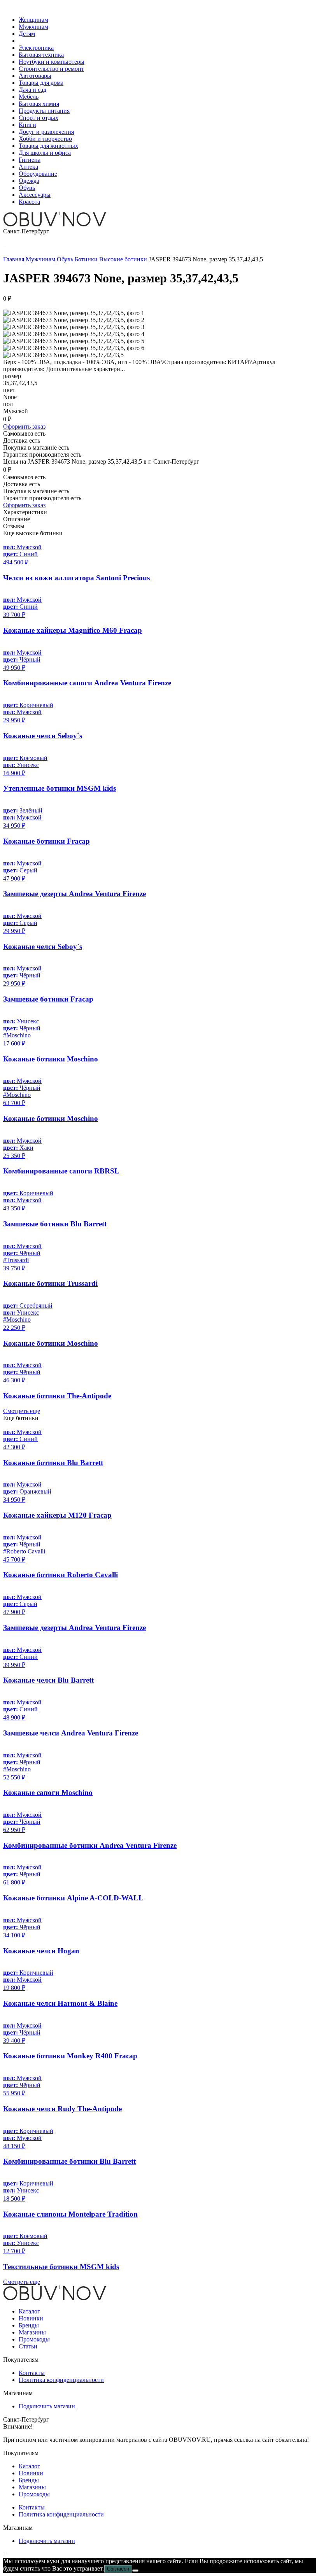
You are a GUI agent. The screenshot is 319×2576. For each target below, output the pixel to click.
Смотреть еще (22, 1411)
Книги (27, 125)
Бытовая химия (39, 104)
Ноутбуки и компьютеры (52, 62)
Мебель (29, 97)
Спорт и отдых (39, 118)
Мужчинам (33, 27)
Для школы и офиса (45, 153)
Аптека (28, 167)
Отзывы (14, 526)
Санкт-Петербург (26, 231)
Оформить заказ (24, 426)
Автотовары (35, 76)
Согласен (118, 2569)
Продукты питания (44, 111)
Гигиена (30, 160)
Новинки (31, 2318)
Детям (27, 34)
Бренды (29, 2325)
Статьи (28, 2346)
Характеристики (25, 512)
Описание (17, 519)
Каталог (29, 2311)
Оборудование (38, 174)
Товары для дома (41, 83)
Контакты (32, 2373)
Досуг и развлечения (46, 132)
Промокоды (34, 2339)
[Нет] (135, 2571)
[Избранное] (4, 245)
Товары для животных (48, 146)
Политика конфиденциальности (61, 2380)
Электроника (36, 48)
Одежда (29, 181)
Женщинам (33, 20)
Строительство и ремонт (51, 69)
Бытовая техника (41, 55)
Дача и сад (32, 90)
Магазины (32, 2332)
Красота (29, 202)
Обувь (27, 188)
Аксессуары (35, 195)
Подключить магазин (47, 2406)
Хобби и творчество (45, 139)
